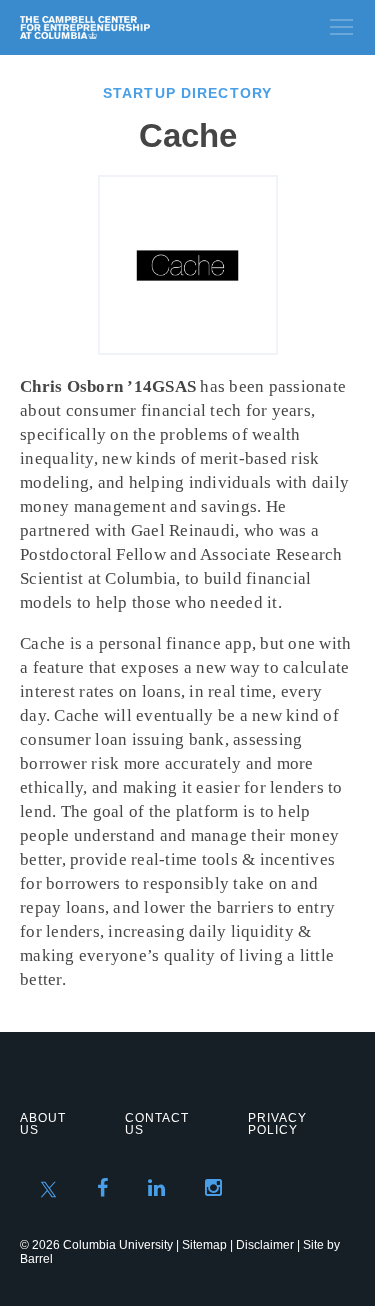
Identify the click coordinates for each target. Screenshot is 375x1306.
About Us (43, 1124)
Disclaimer (265, 1245)
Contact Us (157, 1124)
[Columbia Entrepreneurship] (127, 27)
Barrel (36, 1259)
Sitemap (204, 1245)
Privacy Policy (277, 1124)
